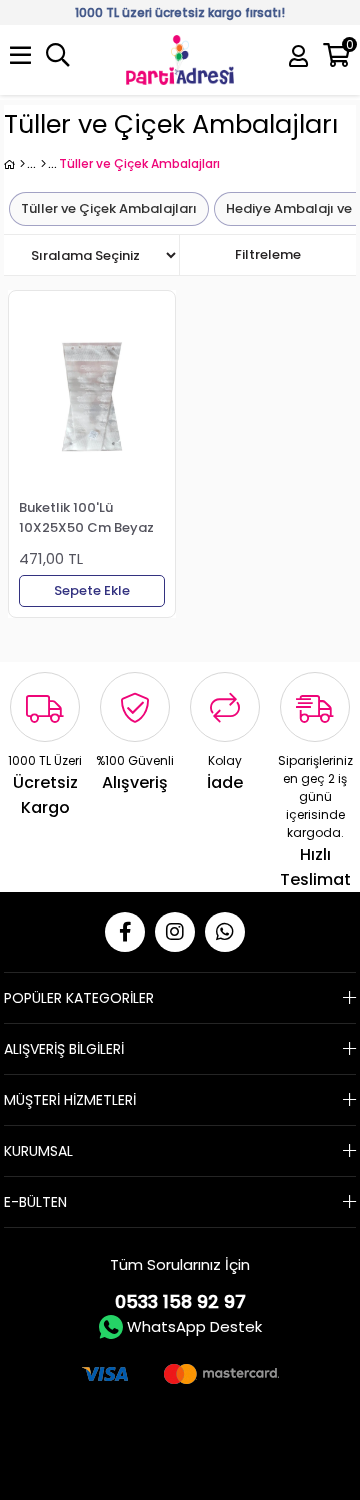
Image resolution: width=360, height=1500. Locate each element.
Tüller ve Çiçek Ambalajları (109, 208)
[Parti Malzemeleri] (14, 164)
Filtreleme (268, 254)
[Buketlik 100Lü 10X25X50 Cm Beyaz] (92, 397)
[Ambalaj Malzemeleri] (43, 164)
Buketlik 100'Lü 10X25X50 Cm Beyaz (86, 517)
